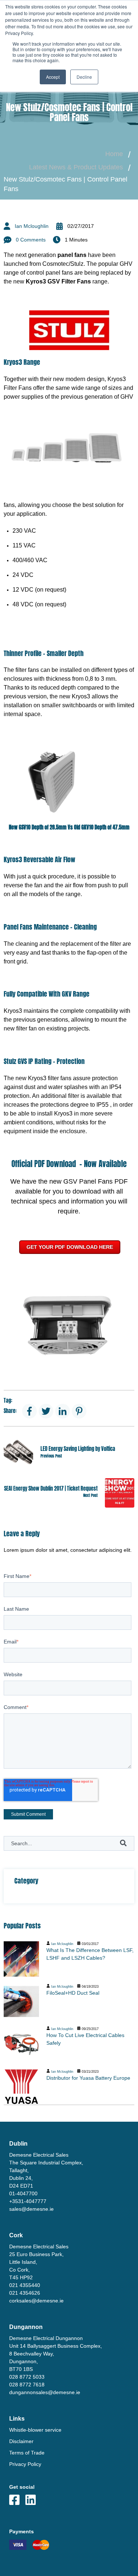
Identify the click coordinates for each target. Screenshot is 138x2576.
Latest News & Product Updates (76, 167)
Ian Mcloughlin (32, 226)
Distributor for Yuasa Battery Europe (88, 2078)
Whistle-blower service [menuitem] (35, 2430)
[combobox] (69, 1843)
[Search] (123, 1843)
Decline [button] (84, 77)
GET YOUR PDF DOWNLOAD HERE (70, 1247)
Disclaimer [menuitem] (21, 2441)
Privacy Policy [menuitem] (25, 2464)
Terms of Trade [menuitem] (27, 2453)
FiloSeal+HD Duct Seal (73, 1993)
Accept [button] (53, 77)
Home (114, 154)
